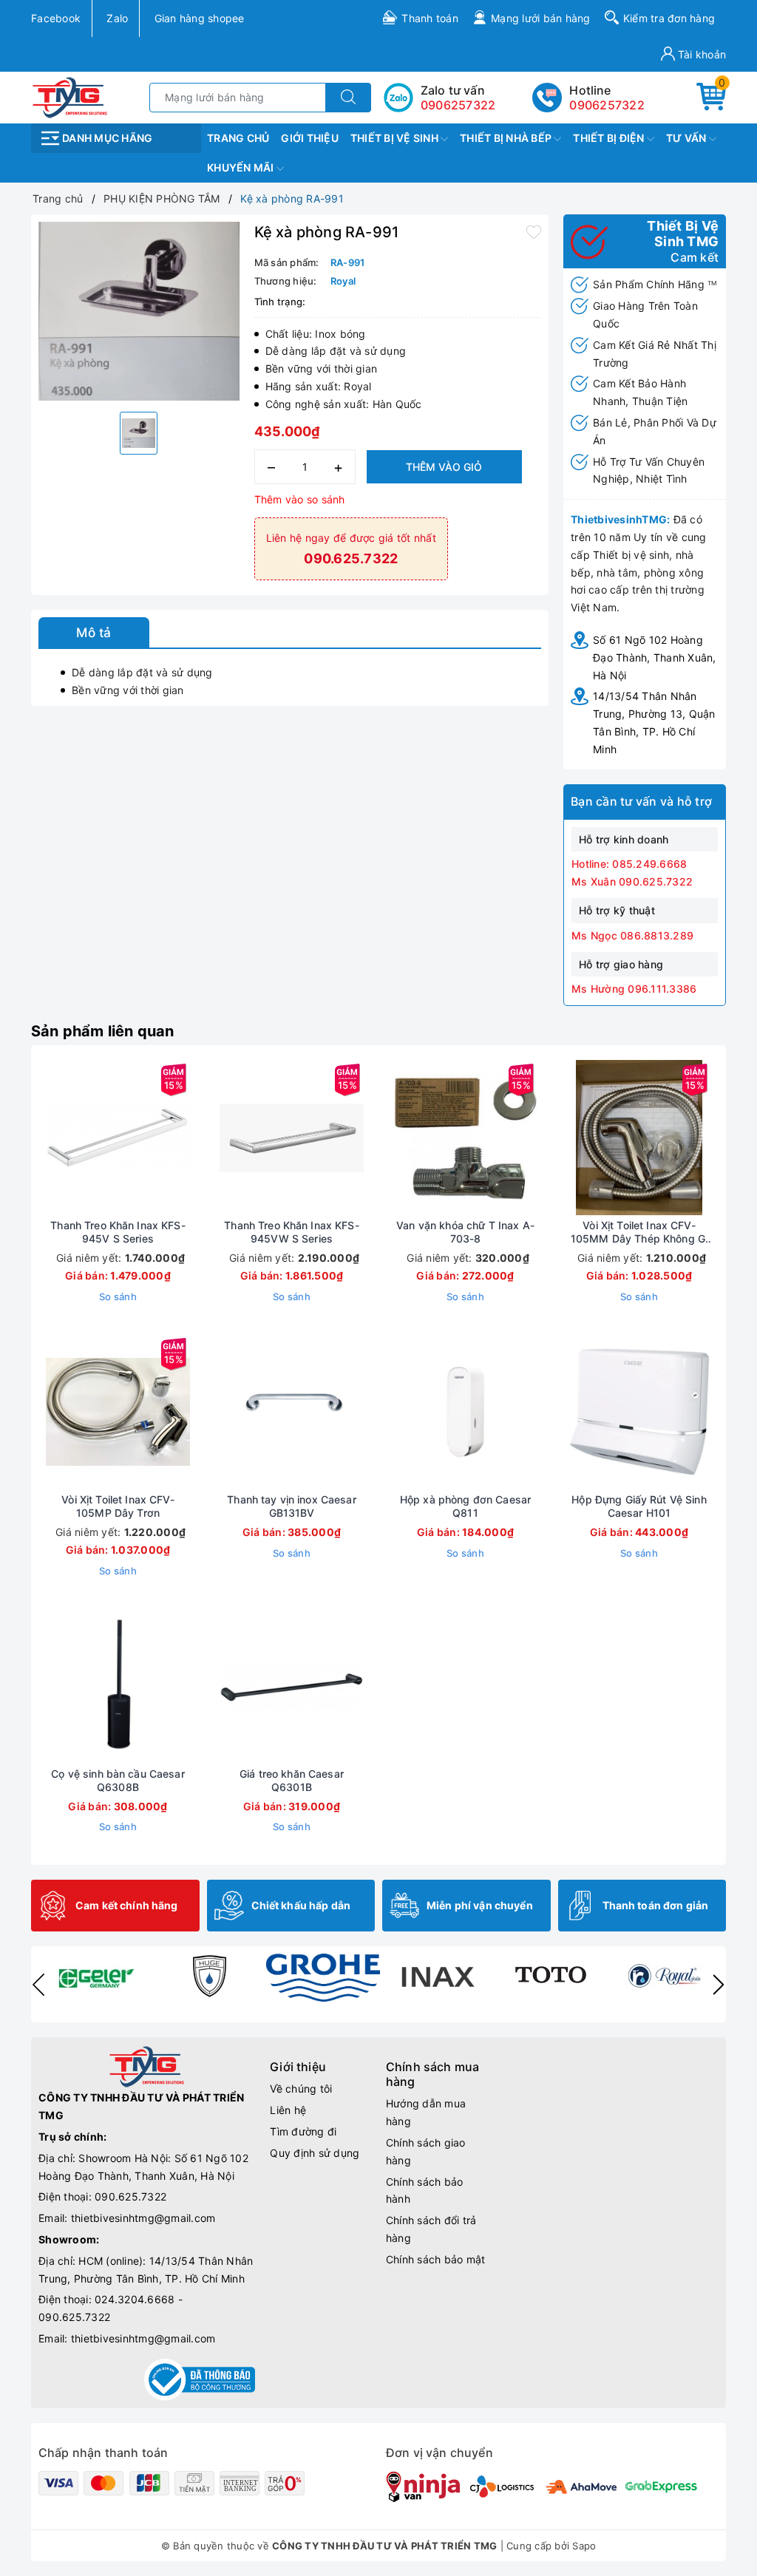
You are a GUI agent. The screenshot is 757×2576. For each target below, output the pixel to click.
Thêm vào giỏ (444, 467)
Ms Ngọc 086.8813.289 (632, 935)
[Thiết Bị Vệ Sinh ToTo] (551, 1976)
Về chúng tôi (301, 2089)
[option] (139, 311)
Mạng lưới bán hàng (541, 18)
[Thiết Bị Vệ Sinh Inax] (437, 1976)
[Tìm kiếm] (348, 98)
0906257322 (607, 105)
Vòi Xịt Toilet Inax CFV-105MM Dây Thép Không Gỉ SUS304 (639, 1232)
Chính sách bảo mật (436, 2259)
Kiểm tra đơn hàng (669, 18)
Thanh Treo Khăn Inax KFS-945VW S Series (292, 1232)
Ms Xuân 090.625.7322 (632, 881)
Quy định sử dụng (315, 2153)
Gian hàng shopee (200, 18)
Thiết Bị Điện (610, 138)
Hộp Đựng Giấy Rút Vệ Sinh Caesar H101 (639, 1506)
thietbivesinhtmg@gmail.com (143, 2218)
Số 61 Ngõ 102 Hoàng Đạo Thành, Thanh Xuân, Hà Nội (655, 657)
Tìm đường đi (303, 2131)
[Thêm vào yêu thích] (534, 231)
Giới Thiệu (310, 138)
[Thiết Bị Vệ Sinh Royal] (665, 1976)
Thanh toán (430, 18)
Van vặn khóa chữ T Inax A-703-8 (465, 1232)
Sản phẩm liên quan (103, 1031)
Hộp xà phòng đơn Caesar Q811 (465, 1506)
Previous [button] (38, 1985)
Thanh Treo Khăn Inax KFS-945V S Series (118, 1232)
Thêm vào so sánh (300, 499)
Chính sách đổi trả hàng (431, 2229)
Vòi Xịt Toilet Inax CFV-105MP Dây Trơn (118, 1506)
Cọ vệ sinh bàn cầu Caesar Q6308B (118, 1780)
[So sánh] (188, 1138)
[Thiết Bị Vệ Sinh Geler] (95, 1976)
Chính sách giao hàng (426, 2151)
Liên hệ (288, 2110)
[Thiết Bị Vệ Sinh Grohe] (323, 1978)
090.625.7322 (130, 2196)
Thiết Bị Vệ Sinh (396, 138)
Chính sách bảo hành (425, 2191)
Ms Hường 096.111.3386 (634, 989)
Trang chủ (238, 138)
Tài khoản (701, 54)
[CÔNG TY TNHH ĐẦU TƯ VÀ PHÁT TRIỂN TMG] (70, 96)
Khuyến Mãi (242, 167)
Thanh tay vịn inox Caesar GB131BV (292, 1506)
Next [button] (719, 1985)
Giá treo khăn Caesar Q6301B (292, 1780)
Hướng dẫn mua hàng (426, 2112)
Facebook (56, 18)
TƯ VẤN (688, 138)
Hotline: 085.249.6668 (629, 864)
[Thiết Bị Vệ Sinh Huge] (209, 1976)
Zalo (117, 18)
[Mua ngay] (49, 1138)
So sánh (118, 1297)
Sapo (584, 2546)
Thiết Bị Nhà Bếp (507, 138)
